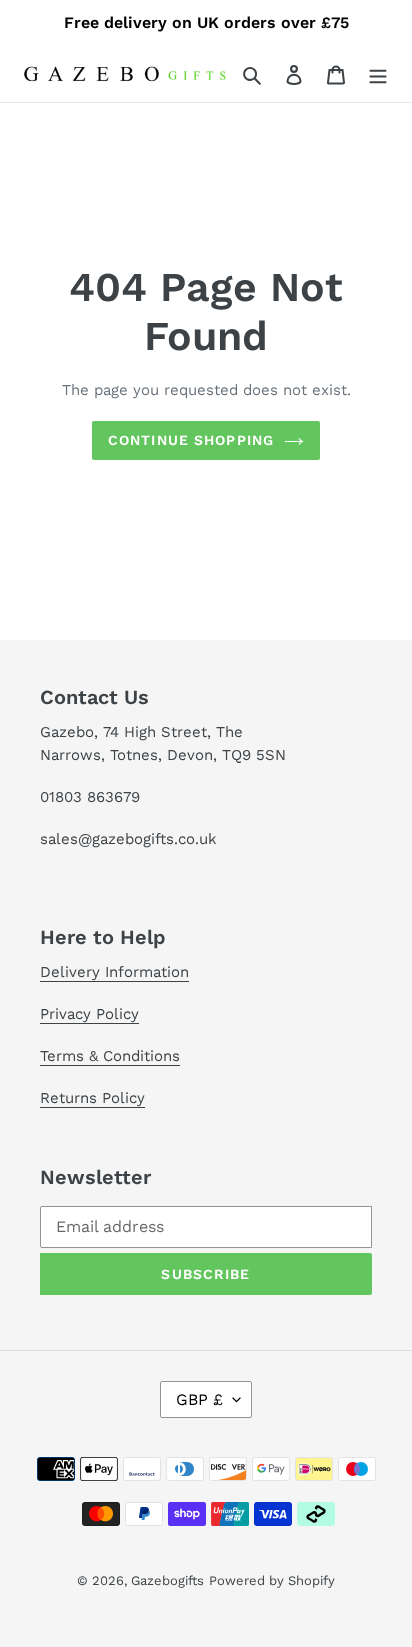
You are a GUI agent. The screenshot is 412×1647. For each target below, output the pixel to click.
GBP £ (199, 1399)
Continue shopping (191, 440)
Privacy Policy (89, 1014)
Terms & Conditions (110, 1056)
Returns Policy (92, 1098)
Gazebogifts (167, 1580)
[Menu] (378, 74)
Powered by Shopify (272, 1580)
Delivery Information (114, 972)
